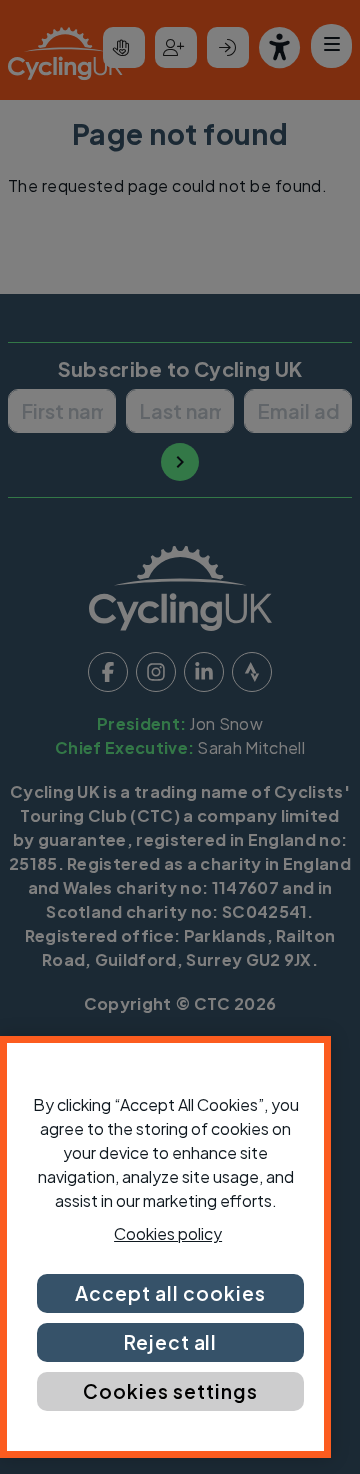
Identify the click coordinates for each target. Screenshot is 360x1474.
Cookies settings (170, 1391)
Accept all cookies (170, 1293)
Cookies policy (168, 1233)
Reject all (171, 1342)
